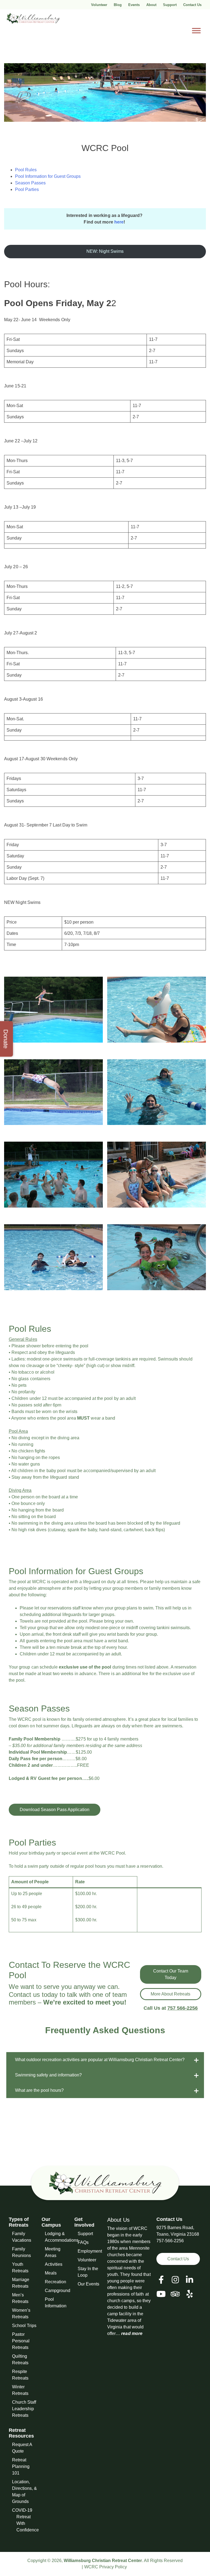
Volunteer (99, 5)
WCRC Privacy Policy (106, 2567)
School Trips (24, 2326)
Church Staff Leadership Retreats (24, 2409)
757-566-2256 (170, 2241)
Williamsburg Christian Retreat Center (103, 2561)
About (151, 5)
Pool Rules (26, 170)
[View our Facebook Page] (161, 2280)
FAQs (83, 2242)
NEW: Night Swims (105, 251)
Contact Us (192, 5)
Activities (54, 2264)
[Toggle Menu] (196, 31)
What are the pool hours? (39, 2090)
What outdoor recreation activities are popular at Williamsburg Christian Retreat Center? (100, 2060)
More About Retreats (170, 1994)
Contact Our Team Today (171, 1974)
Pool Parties (27, 189)
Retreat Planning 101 (21, 2466)
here (119, 222)
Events (134, 5)
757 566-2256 (183, 2008)
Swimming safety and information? (48, 2075)
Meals (51, 2273)
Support (170, 5)
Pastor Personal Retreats (21, 2341)
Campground (58, 2291)
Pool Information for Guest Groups (48, 176)
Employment (90, 2251)
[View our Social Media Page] (175, 2280)
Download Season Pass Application (55, 1810)
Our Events (88, 2284)
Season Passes (30, 183)
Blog (118, 5)
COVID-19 (22, 2510)
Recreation (56, 2282)
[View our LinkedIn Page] (189, 2280)
